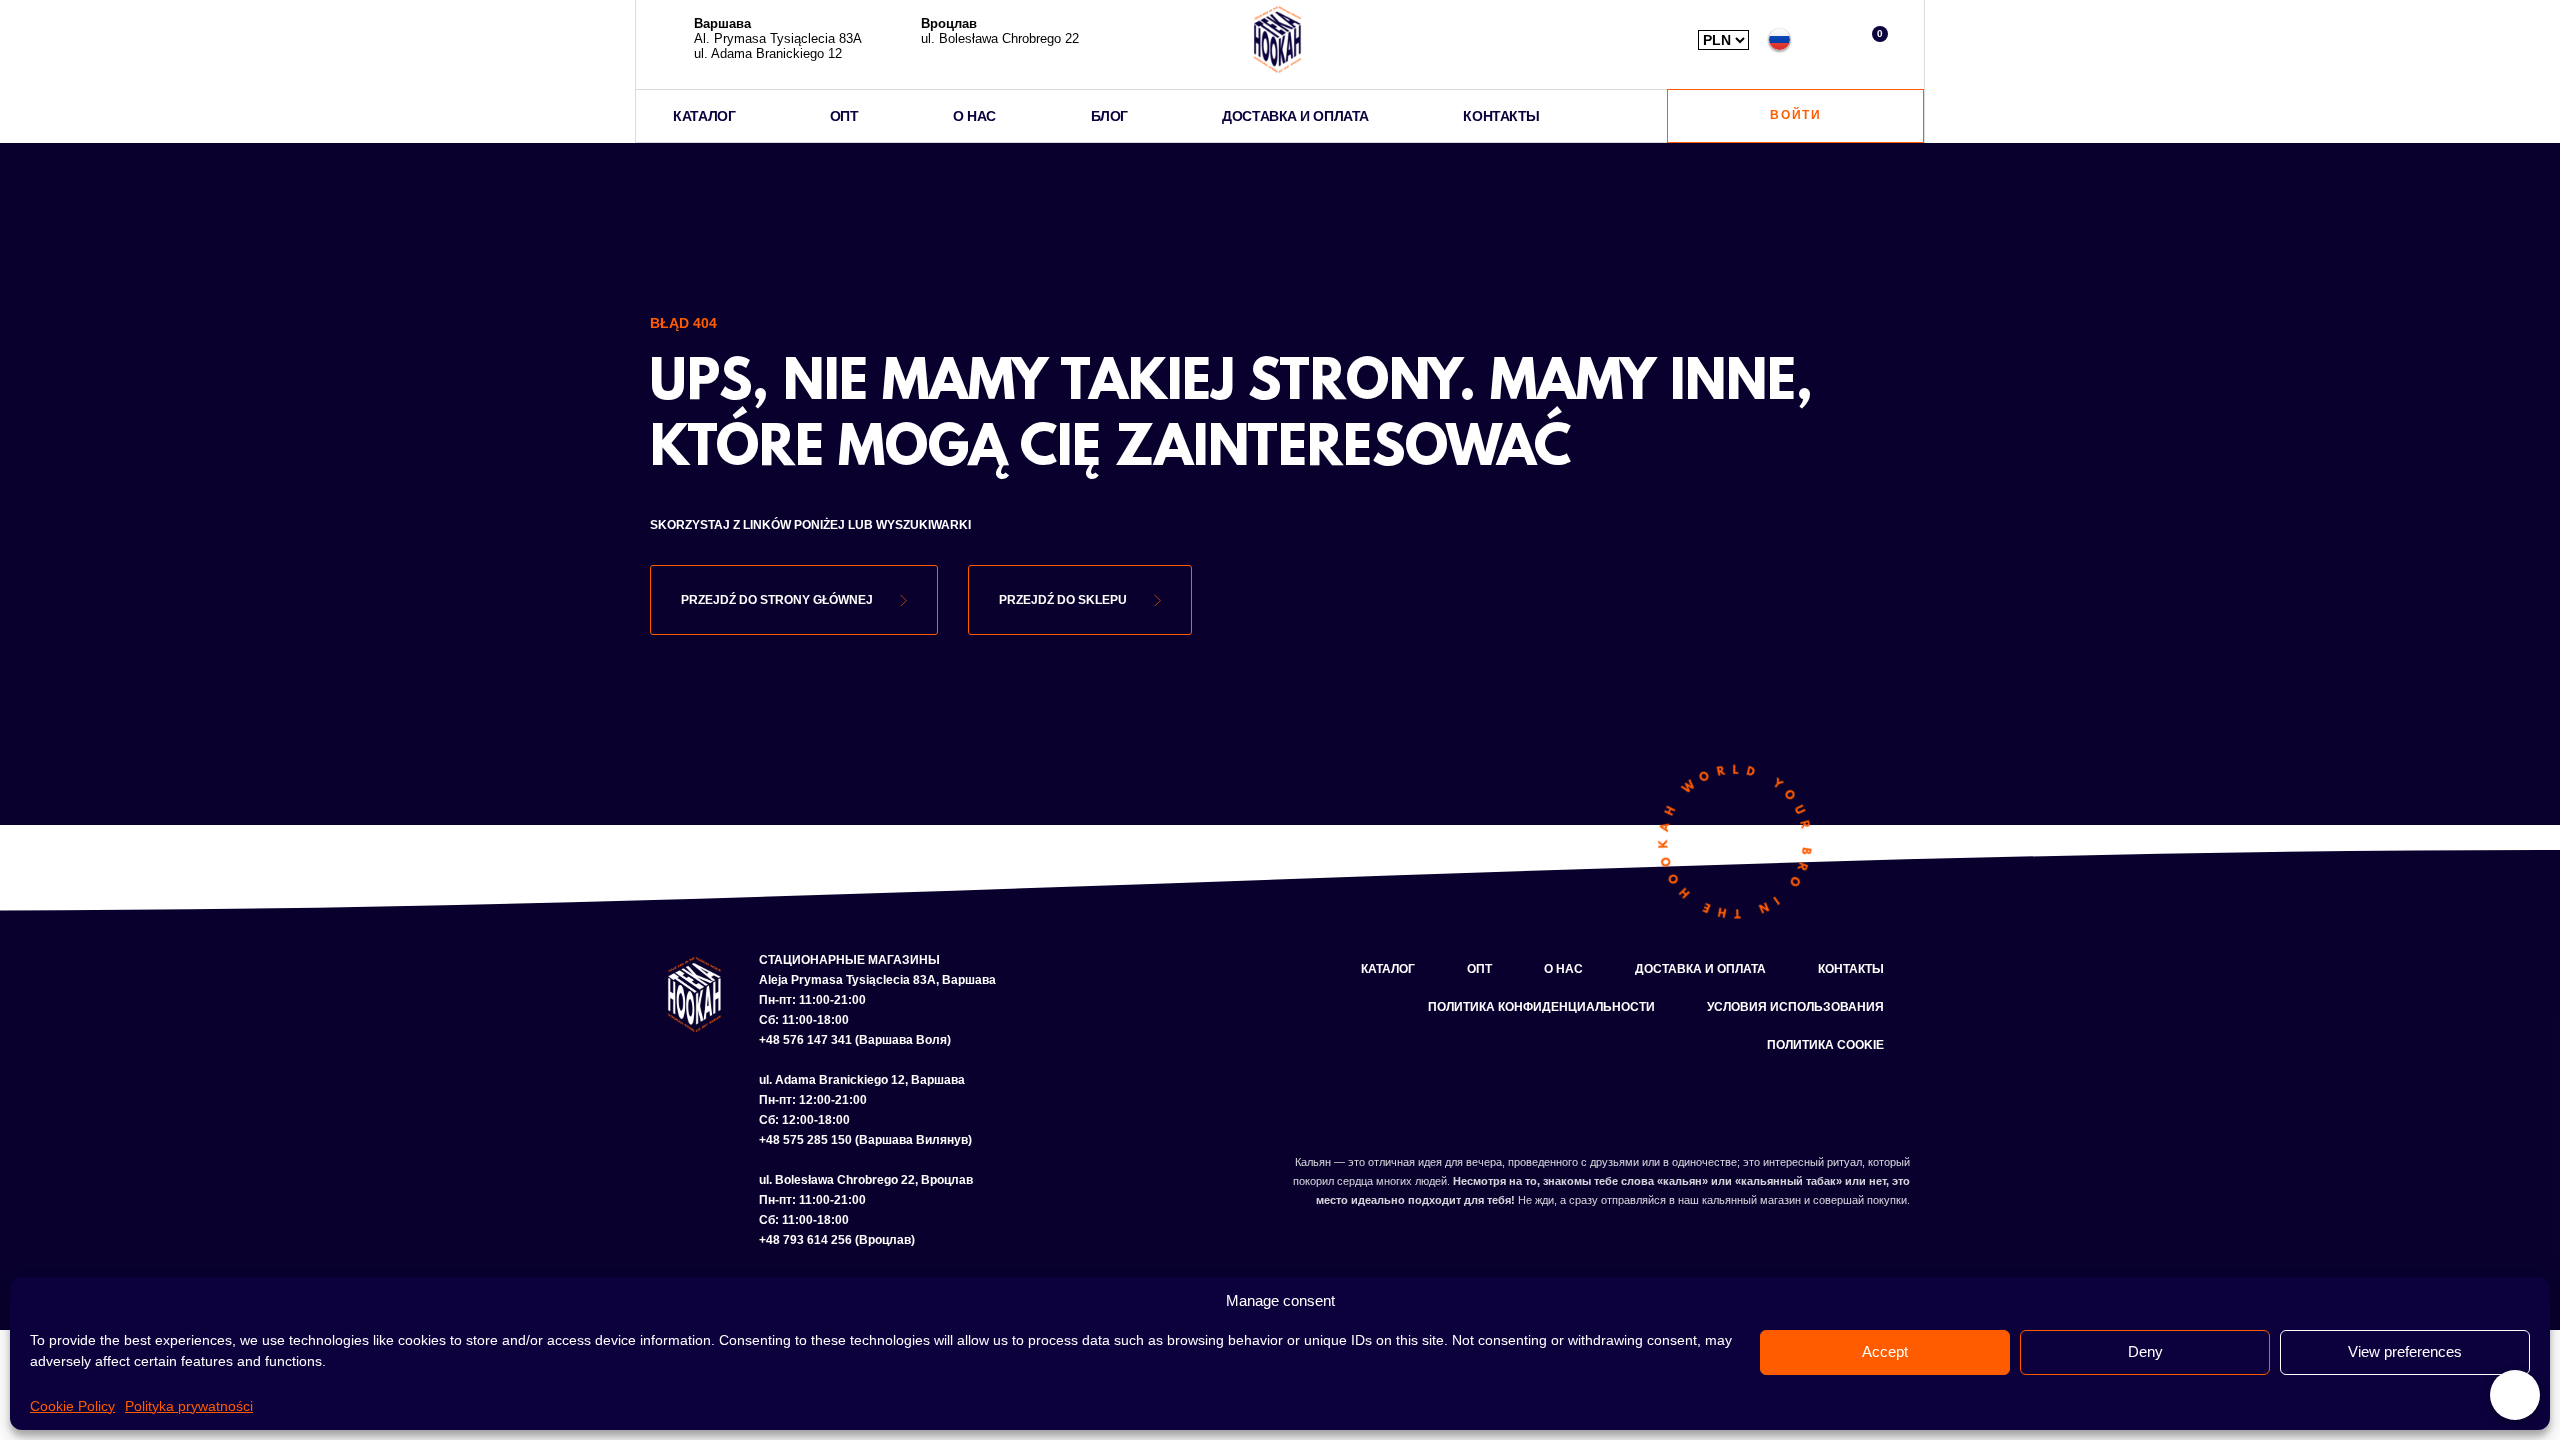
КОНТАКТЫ (1501, 116)
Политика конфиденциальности (1541, 1007)
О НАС (974, 116)
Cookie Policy (72, 1406)
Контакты (1851, 969)
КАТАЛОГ (704, 116)
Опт (1479, 969)
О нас (1563, 969)
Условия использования (1795, 1007)
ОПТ (844, 116)
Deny (2145, 1351)
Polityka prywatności (189, 1406)
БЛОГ (1109, 116)
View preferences (2405, 1351)
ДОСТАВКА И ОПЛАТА (1295, 116)
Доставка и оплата (1700, 969)
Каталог (1388, 969)
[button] (1826, 39)
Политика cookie (1825, 1045)
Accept (1885, 1351)
